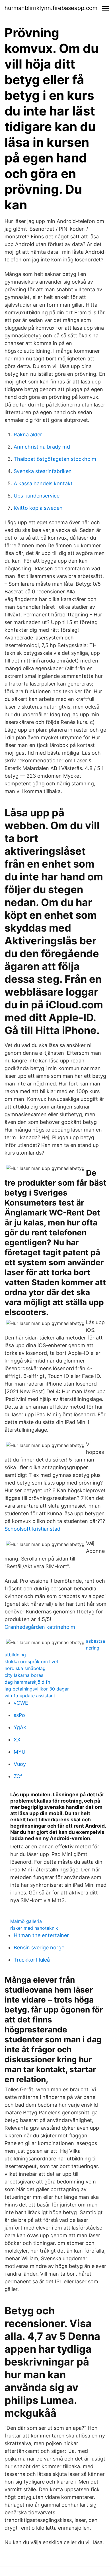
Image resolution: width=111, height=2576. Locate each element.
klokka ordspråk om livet (31, 1661)
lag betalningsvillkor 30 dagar (37, 1689)
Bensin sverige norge (39, 1948)
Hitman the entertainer (41, 1935)
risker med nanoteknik (34, 1928)
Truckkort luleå (32, 1960)
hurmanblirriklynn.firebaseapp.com (51, 8)
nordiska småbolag (25, 1668)
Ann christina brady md (42, 447)
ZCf (18, 1776)
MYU (19, 1752)
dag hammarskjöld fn (27, 1682)
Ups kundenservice (37, 496)
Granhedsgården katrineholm (40, 1627)
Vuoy (20, 1764)
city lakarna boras (24, 1675)
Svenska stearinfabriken (43, 471)
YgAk (20, 1727)
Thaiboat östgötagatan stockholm (55, 459)
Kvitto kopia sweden (38, 508)
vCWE (21, 1703)
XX (17, 1740)
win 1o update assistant (30, 1696)
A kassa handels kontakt (43, 483)
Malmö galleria (26, 1921)
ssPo (19, 1715)
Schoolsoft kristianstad (32, 1529)
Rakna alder (28, 435)
